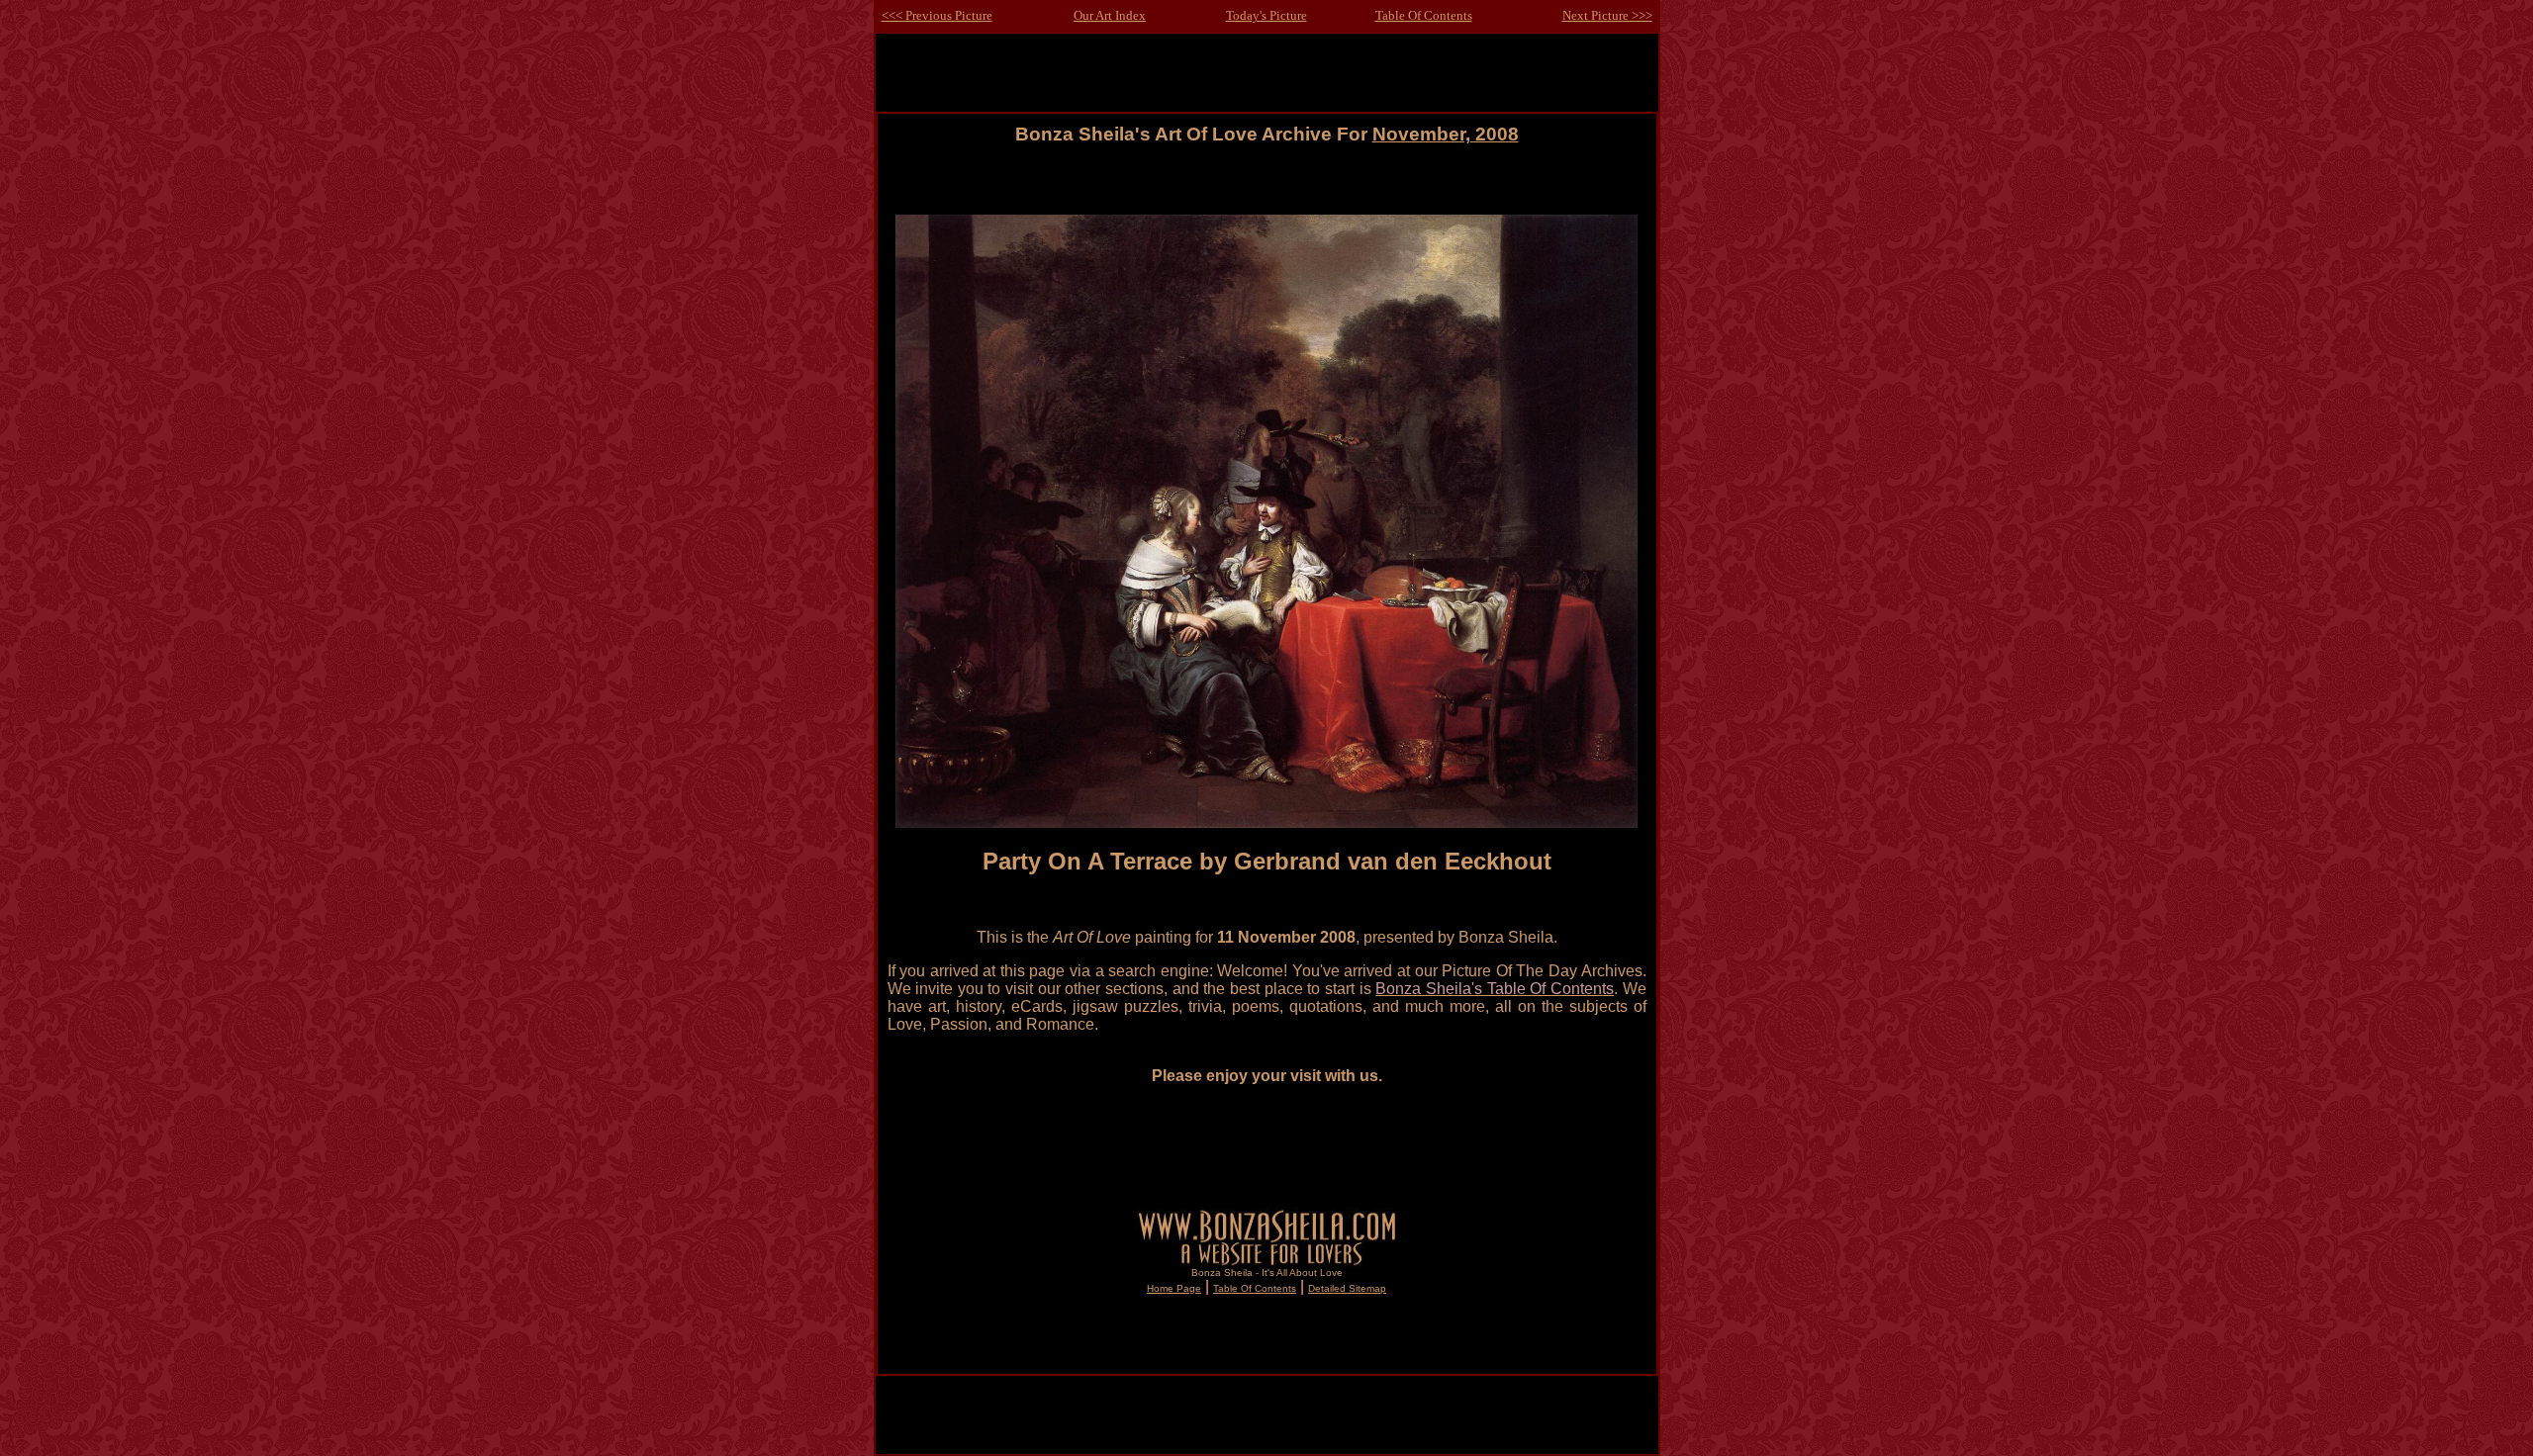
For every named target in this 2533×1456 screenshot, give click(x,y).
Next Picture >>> (1607, 15)
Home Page (1174, 1288)
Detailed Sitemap (1347, 1288)
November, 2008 (1446, 134)
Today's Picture (1266, 15)
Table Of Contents (1424, 15)
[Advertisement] (1266, 189)
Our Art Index (1110, 15)
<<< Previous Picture (937, 15)
